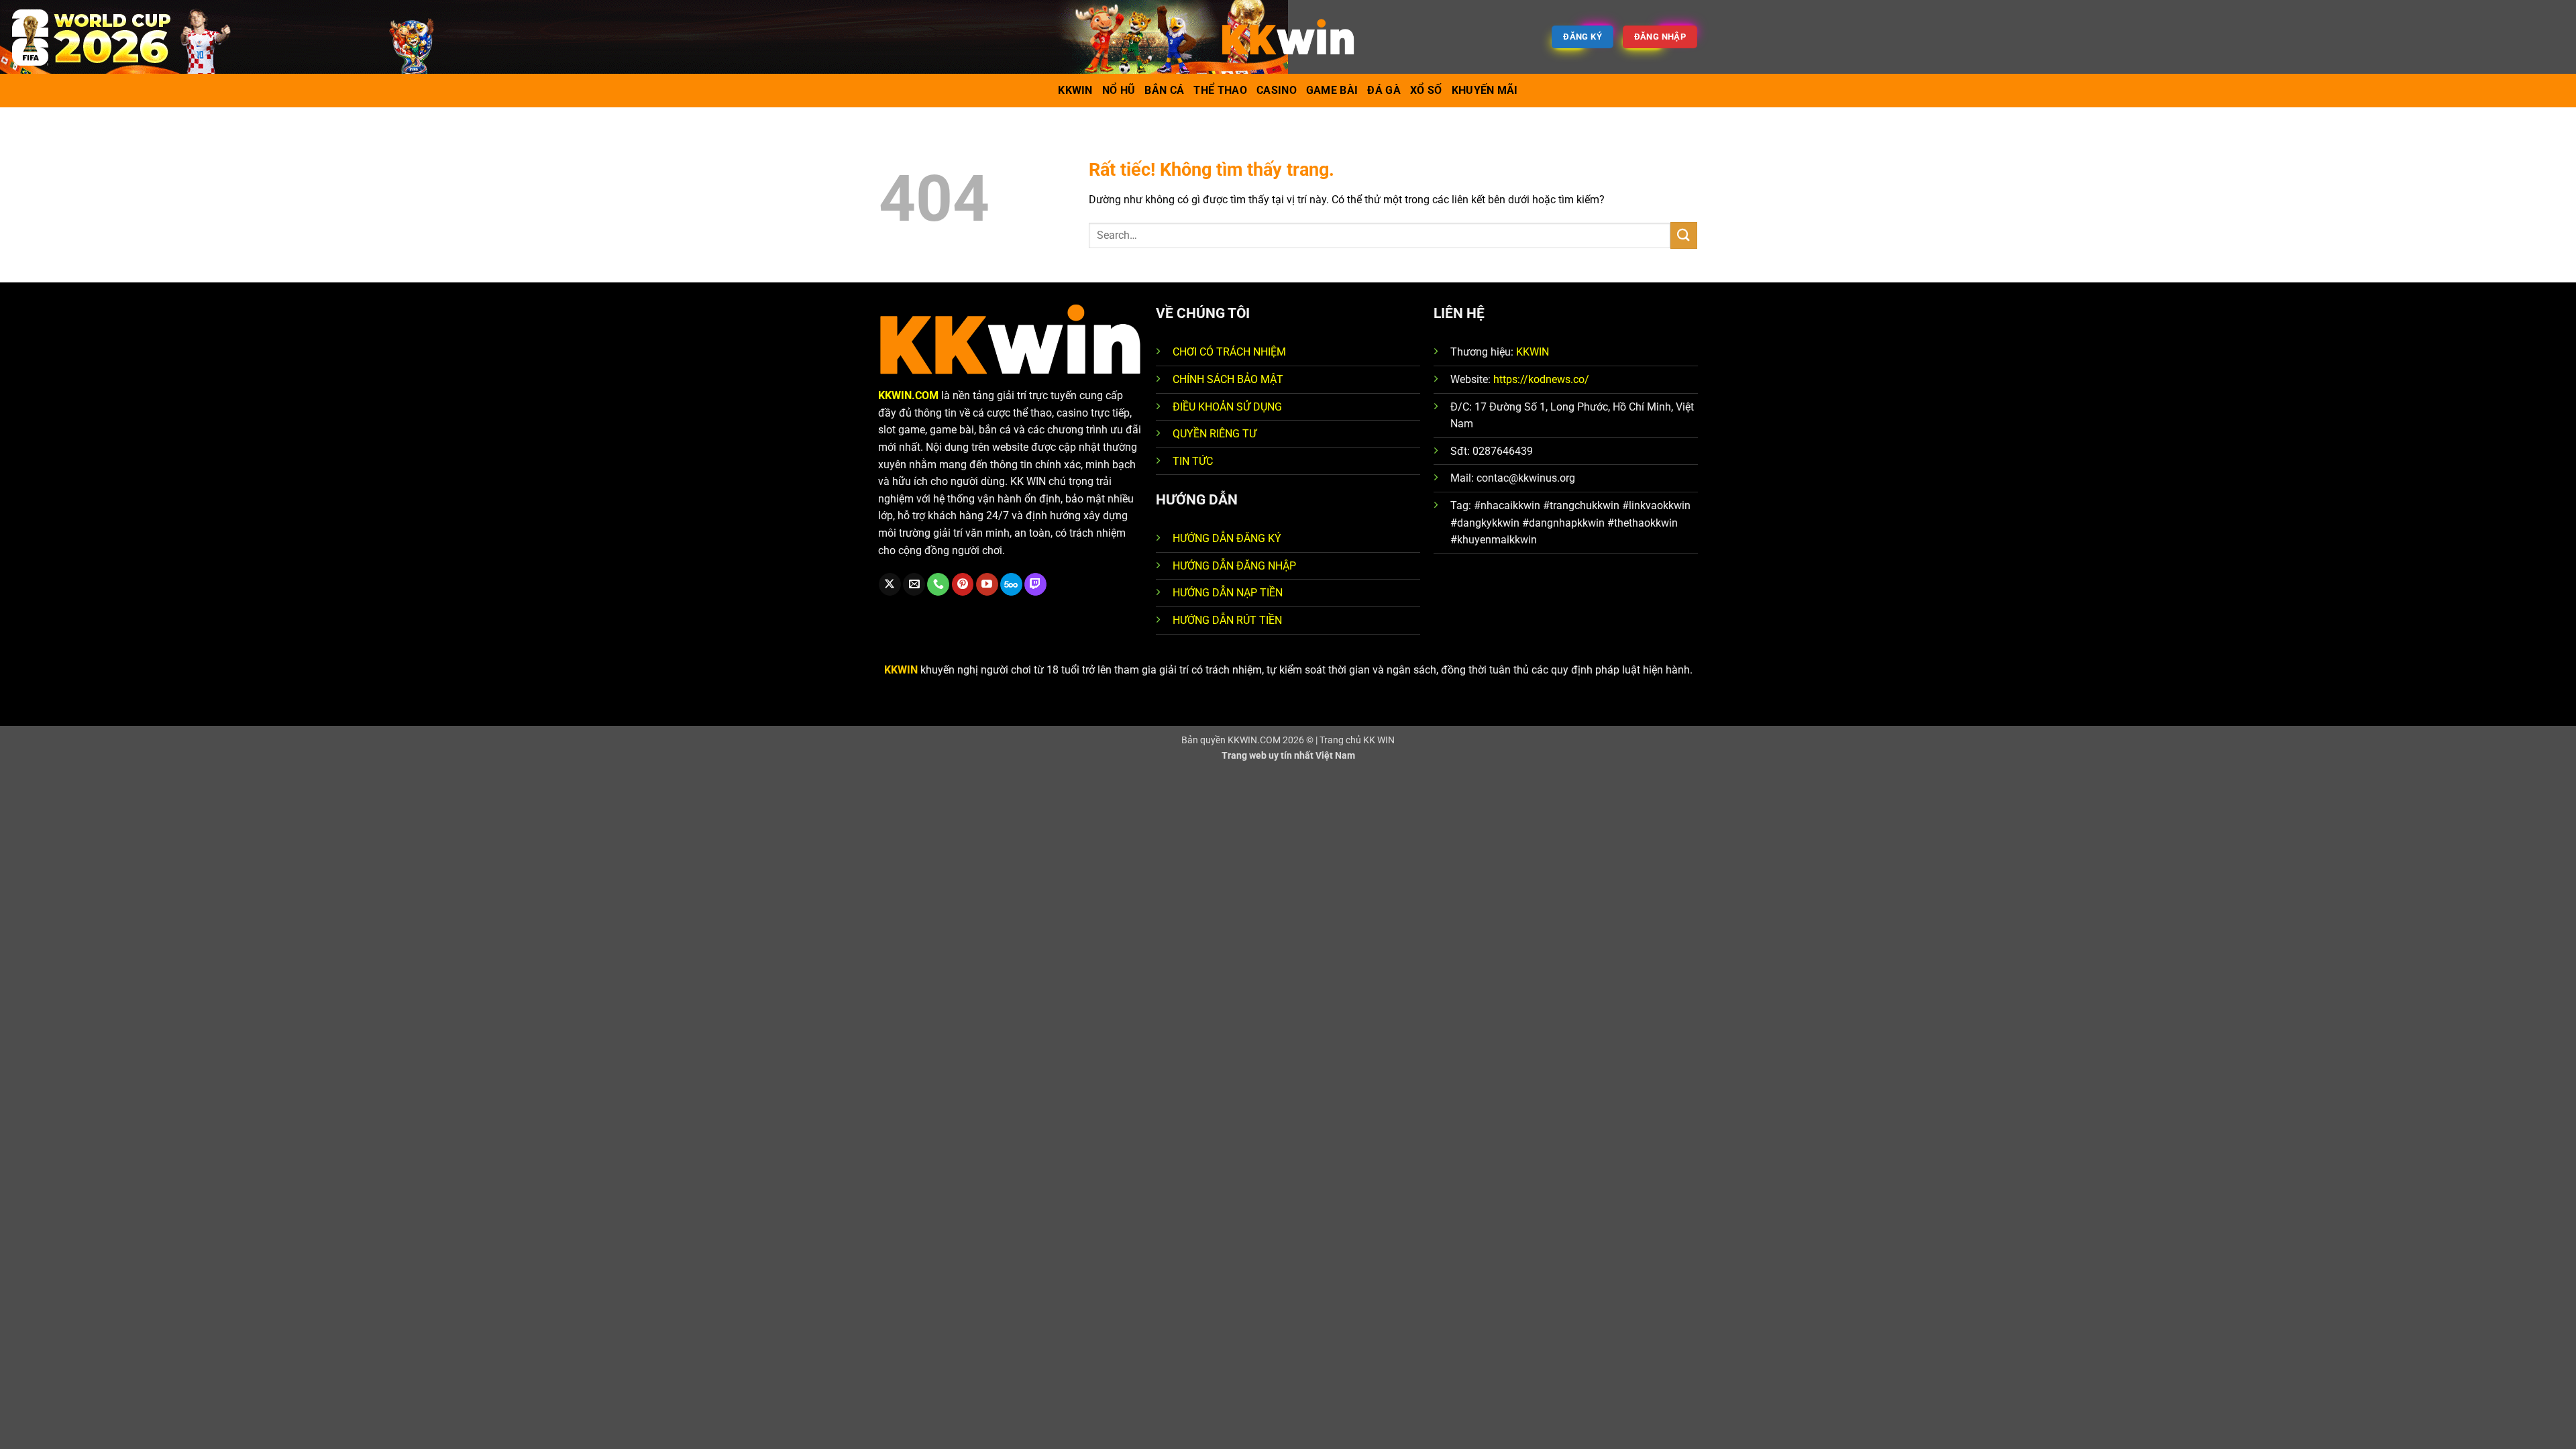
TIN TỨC (1193, 461)
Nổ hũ (1119, 90)
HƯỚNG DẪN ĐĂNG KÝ (1227, 538)
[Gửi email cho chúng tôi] (914, 584)
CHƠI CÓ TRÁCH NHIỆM (1229, 352)
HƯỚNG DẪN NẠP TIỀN (1228, 593)
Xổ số (1426, 90)
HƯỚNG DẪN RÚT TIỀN (1227, 620)
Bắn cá (1164, 90)
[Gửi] (1684, 235)
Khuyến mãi (1485, 90)
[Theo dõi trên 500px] (1011, 584)
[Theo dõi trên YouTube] (987, 584)
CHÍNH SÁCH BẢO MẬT (1228, 379)
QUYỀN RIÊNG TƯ (1215, 434)
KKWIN (1533, 352)
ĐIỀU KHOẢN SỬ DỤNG (1227, 407)
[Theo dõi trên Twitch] (1035, 584)
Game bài (1332, 90)
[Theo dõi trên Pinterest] (963, 584)
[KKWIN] (1288, 37)
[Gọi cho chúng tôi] (938, 584)
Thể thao (1220, 90)
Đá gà (1384, 90)
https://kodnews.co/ (1541, 379)
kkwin (1075, 90)
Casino (1277, 90)
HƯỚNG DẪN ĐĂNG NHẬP (1234, 566)
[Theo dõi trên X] (890, 584)
